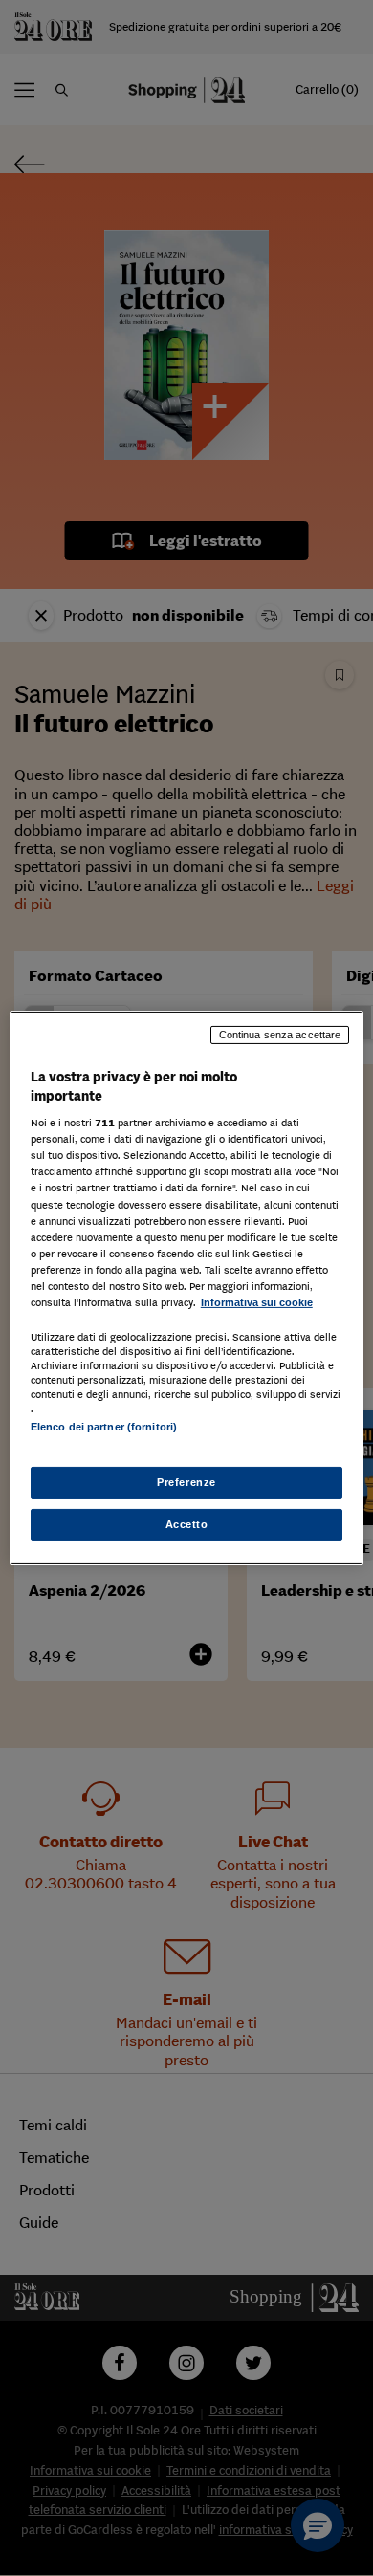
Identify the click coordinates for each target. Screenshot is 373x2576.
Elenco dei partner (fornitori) (104, 1427)
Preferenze (186, 1482)
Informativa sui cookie (257, 1302)
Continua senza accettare (280, 1035)
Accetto (187, 1524)
